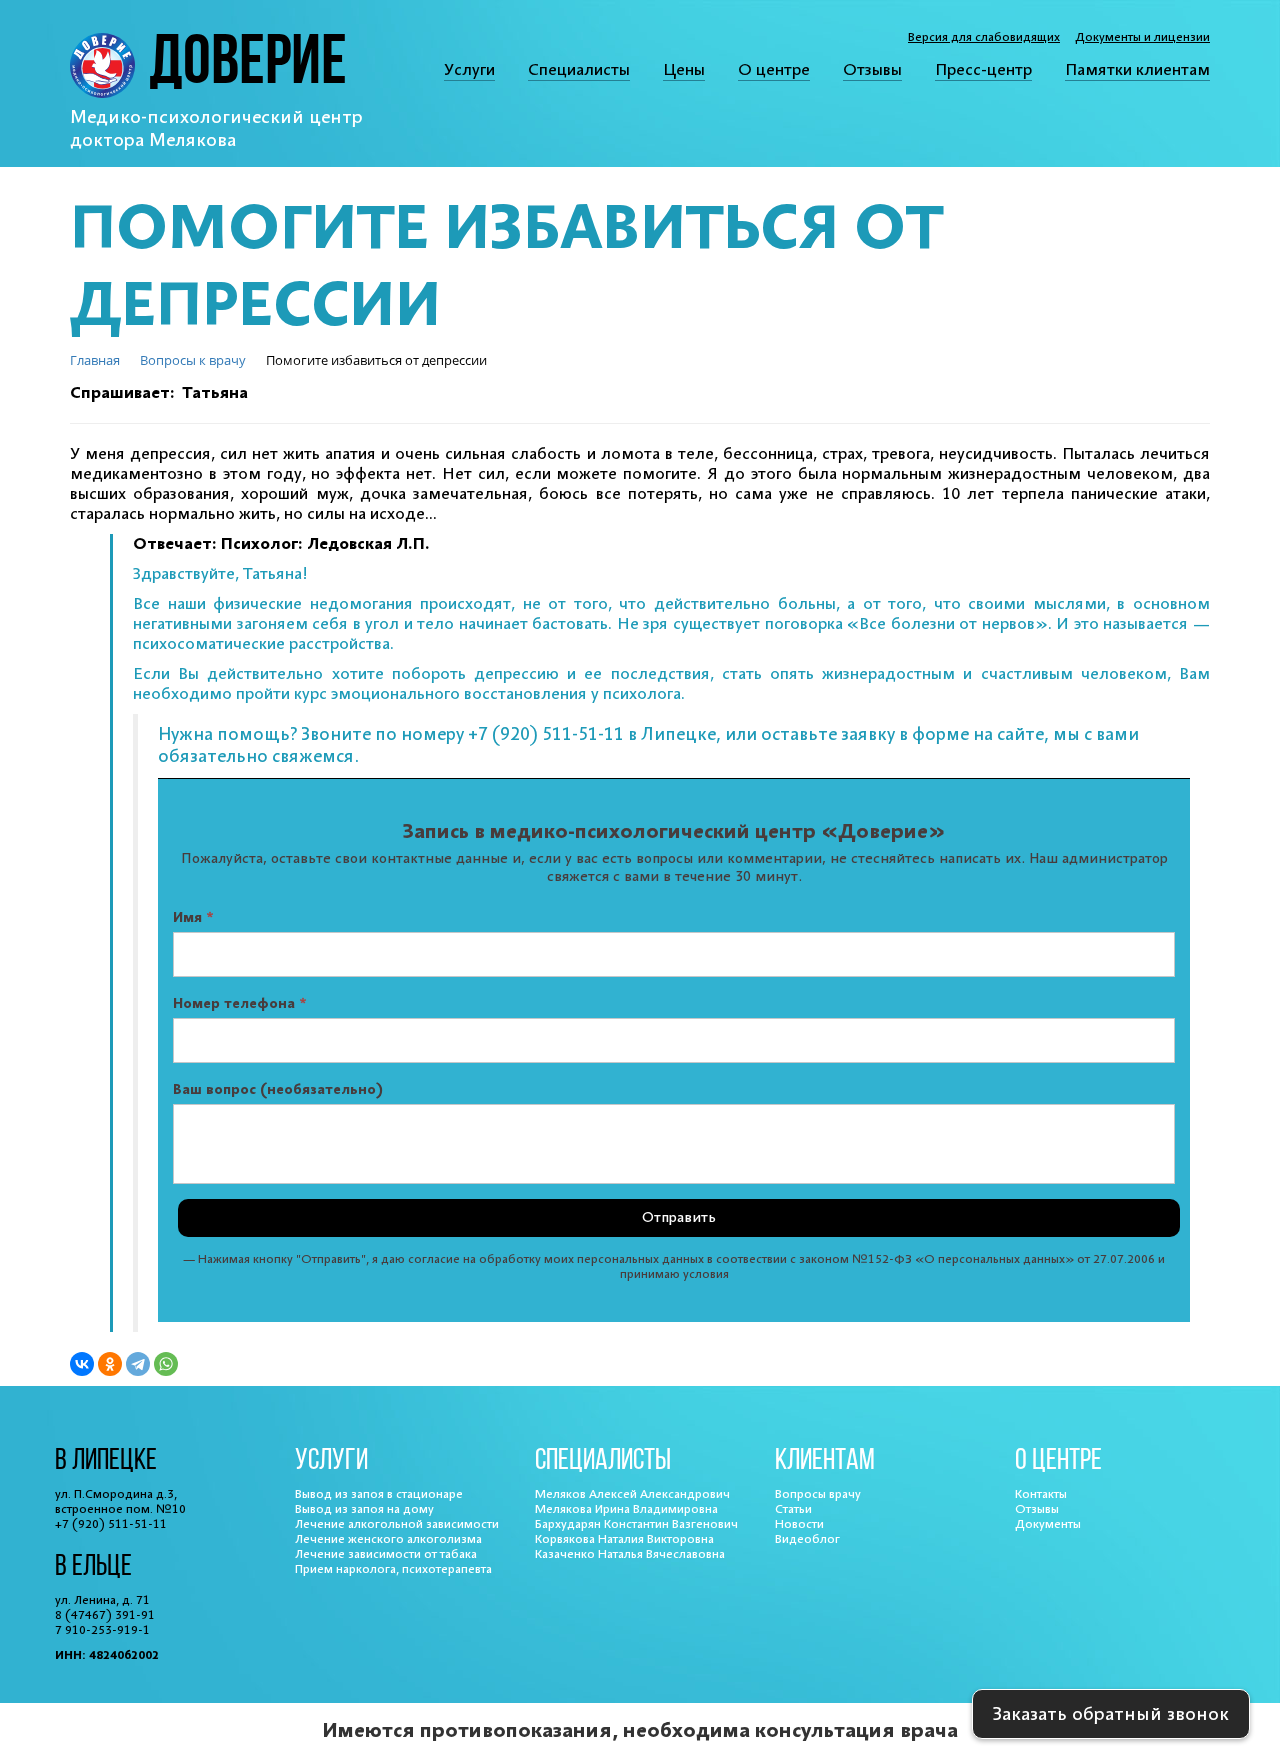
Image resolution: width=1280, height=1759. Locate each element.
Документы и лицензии (1142, 37)
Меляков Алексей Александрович (632, 1494)
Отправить (679, 1218)
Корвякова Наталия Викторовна (624, 1539)
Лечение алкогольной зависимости (397, 1524)
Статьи (793, 1509)
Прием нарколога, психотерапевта (393, 1569)
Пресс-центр (983, 70)
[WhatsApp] (166, 1364)
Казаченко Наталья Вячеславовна (630, 1554)
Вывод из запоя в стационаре (379, 1494)
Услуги (469, 70)
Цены (684, 70)
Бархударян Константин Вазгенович (636, 1524)
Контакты (1041, 1494)
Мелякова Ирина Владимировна (626, 1509)
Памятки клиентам (1137, 70)
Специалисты (579, 70)
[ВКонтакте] (82, 1364)
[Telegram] (138, 1364)
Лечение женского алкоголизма (388, 1539)
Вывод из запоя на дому (364, 1509)
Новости (799, 1524)
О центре (774, 70)
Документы (1048, 1524)
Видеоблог (807, 1539)
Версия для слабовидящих (984, 37)
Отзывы (872, 70)
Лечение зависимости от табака (386, 1554)
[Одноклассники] (110, 1364)
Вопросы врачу (818, 1494)
